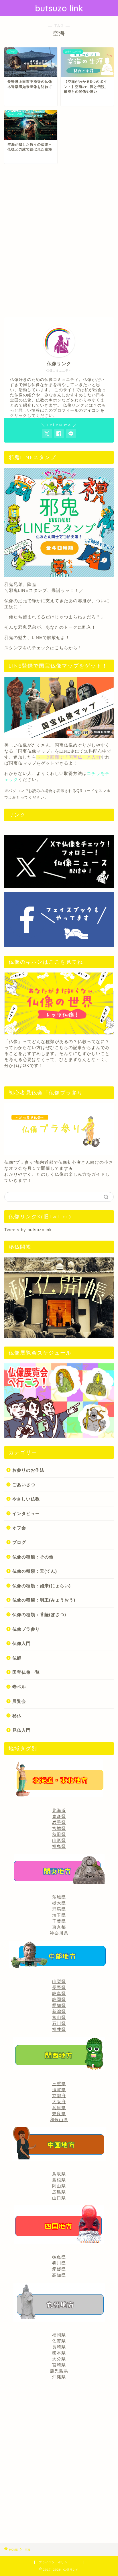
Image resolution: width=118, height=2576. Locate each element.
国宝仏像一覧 (26, 1672)
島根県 (59, 2180)
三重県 (59, 2084)
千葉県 (59, 1921)
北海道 (59, 1810)
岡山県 (59, 2186)
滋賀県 (59, 2090)
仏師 (17, 1658)
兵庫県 (59, 2108)
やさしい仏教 (26, 1499)
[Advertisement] (59, 245)
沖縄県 (59, 2377)
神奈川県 (59, 1933)
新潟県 (59, 2011)
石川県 (59, 2023)
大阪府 (59, 2102)
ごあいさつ (24, 1485)
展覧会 (19, 1701)
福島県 (59, 1846)
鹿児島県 (59, 2371)
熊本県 (59, 2353)
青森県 (59, 1816)
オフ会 (19, 1528)
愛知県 (59, 2005)
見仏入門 (21, 1730)
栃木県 (59, 1903)
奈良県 (59, 2114)
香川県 (59, 2263)
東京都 (59, 1927)
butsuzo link (59, 8)
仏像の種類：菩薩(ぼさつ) (39, 1614)
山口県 (59, 2198)
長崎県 (59, 2347)
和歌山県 (59, 2120)
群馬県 (59, 1909)
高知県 (59, 2275)
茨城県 (59, 1897)
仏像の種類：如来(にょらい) (42, 1586)
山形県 (59, 1840)
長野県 (59, 1987)
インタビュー (26, 1513)
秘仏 (17, 1716)
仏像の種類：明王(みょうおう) (44, 1600)
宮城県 (59, 1828)
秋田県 (59, 1834)
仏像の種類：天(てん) (35, 1571)
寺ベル (19, 1687)
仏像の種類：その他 (33, 1557)
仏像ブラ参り (26, 1629)
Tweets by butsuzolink (28, 1230)
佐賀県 (59, 2341)
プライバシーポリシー (55, 2562)
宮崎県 (59, 2365)
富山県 (59, 2017)
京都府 (59, 2096)
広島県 (59, 2192)
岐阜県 (59, 1993)
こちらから (66, 648)
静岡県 (59, 1999)
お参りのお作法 (28, 1470)
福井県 (59, 2029)
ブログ (19, 1542)
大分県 (59, 2359)
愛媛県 (59, 2269)
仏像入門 (21, 1643)
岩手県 (59, 1822)
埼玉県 (59, 1915)
